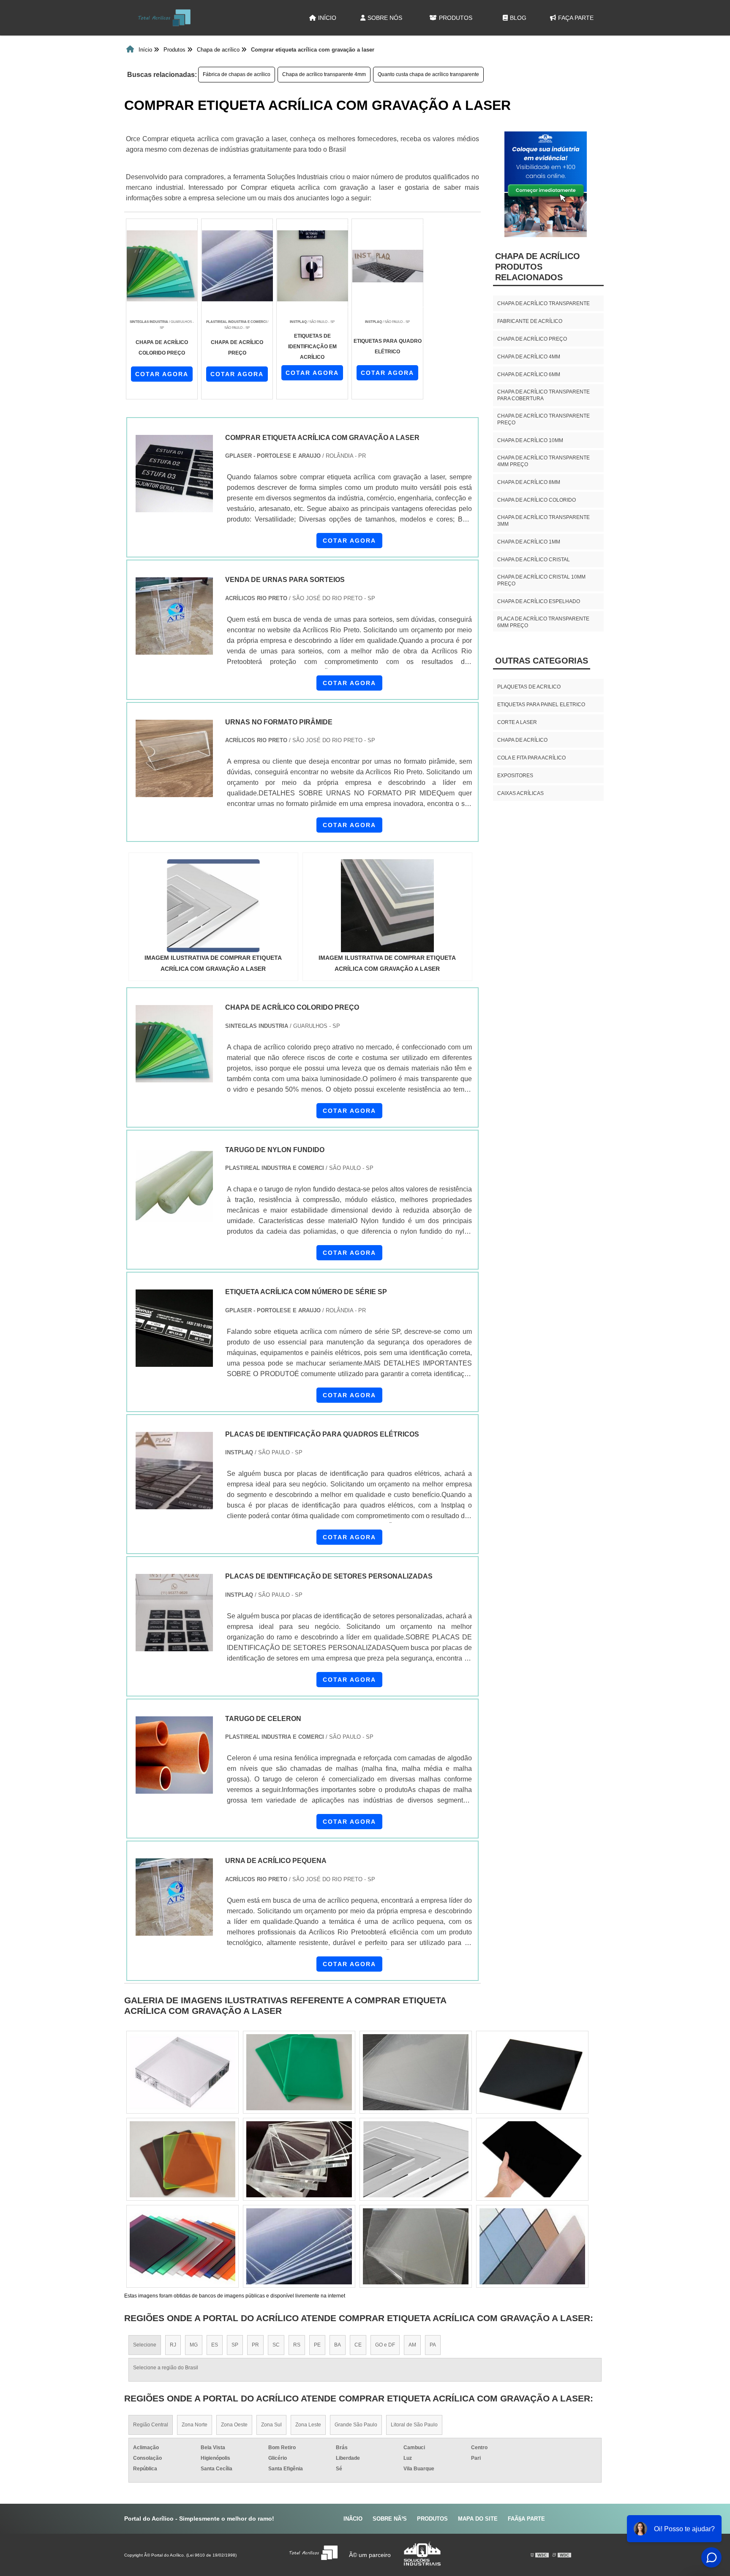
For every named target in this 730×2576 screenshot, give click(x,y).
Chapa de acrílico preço (532, 339)
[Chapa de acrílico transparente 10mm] (532, 2159)
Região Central (151, 2425)
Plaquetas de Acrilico (529, 687)
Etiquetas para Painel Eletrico (541, 705)
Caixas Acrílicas (520, 793)
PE (317, 2345)
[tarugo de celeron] (174, 1755)
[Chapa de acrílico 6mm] (299, 2159)
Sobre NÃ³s (390, 2519)
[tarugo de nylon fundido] (174, 1186)
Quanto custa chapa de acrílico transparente (428, 74)
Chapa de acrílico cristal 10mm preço (541, 580)
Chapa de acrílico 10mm (530, 440)
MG (194, 2345)
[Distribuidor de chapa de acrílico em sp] (416, 2246)
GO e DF (385, 2345)
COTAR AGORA (162, 374)
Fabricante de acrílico (530, 321)
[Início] (164, 18)
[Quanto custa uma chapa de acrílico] (532, 2246)
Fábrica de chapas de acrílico (237, 74)
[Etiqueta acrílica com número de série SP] (174, 1328)
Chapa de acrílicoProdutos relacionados (538, 267)
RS (297, 2345)
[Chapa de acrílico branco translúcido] (182, 2072)
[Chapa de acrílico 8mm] (299, 2072)
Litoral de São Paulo (414, 2425)
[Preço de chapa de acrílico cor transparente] (182, 2246)
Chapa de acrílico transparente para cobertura (543, 395)
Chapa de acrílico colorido (537, 500)
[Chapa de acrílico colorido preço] (174, 1044)
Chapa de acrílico (522, 740)
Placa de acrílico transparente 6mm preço (543, 622)
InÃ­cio (353, 2519)
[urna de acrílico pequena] (174, 1897)
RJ (173, 2345)
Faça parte (576, 18)
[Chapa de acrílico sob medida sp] (299, 2246)
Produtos (456, 18)
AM (412, 2345)
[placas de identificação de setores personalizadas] (174, 1613)
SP (235, 2345)
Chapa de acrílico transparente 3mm (543, 521)
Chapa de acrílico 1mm (529, 542)
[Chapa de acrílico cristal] (416, 2072)
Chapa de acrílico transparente (543, 303)
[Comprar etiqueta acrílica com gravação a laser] (213, 906)
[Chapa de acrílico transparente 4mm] (532, 2072)
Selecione (145, 2345)
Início (327, 18)
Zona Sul (271, 2425)
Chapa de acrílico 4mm (529, 357)
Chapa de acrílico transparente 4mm (324, 74)
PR (255, 2345)
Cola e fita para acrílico (531, 758)
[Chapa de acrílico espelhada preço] (416, 2159)
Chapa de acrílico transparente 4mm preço (543, 461)
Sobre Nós (385, 18)
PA (433, 2345)
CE (358, 2345)
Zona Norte (195, 2425)
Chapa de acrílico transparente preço (543, 419)
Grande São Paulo (356, 2425)
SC (276, 2345)
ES (215, 2345)
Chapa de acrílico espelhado (539, 601)
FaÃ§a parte (526, 2519)
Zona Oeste (234, 2425)
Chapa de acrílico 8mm (529, 482)
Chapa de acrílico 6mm (529, 374)
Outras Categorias (542, 661)
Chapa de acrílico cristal (534, 560)
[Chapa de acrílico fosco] (182, 2159)
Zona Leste (308, 2425)
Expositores (515, 776)
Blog (518, 18)
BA (338, 2345)
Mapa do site (478, 2519)
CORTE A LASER (517, 722)
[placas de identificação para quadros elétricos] (174, 1471)
